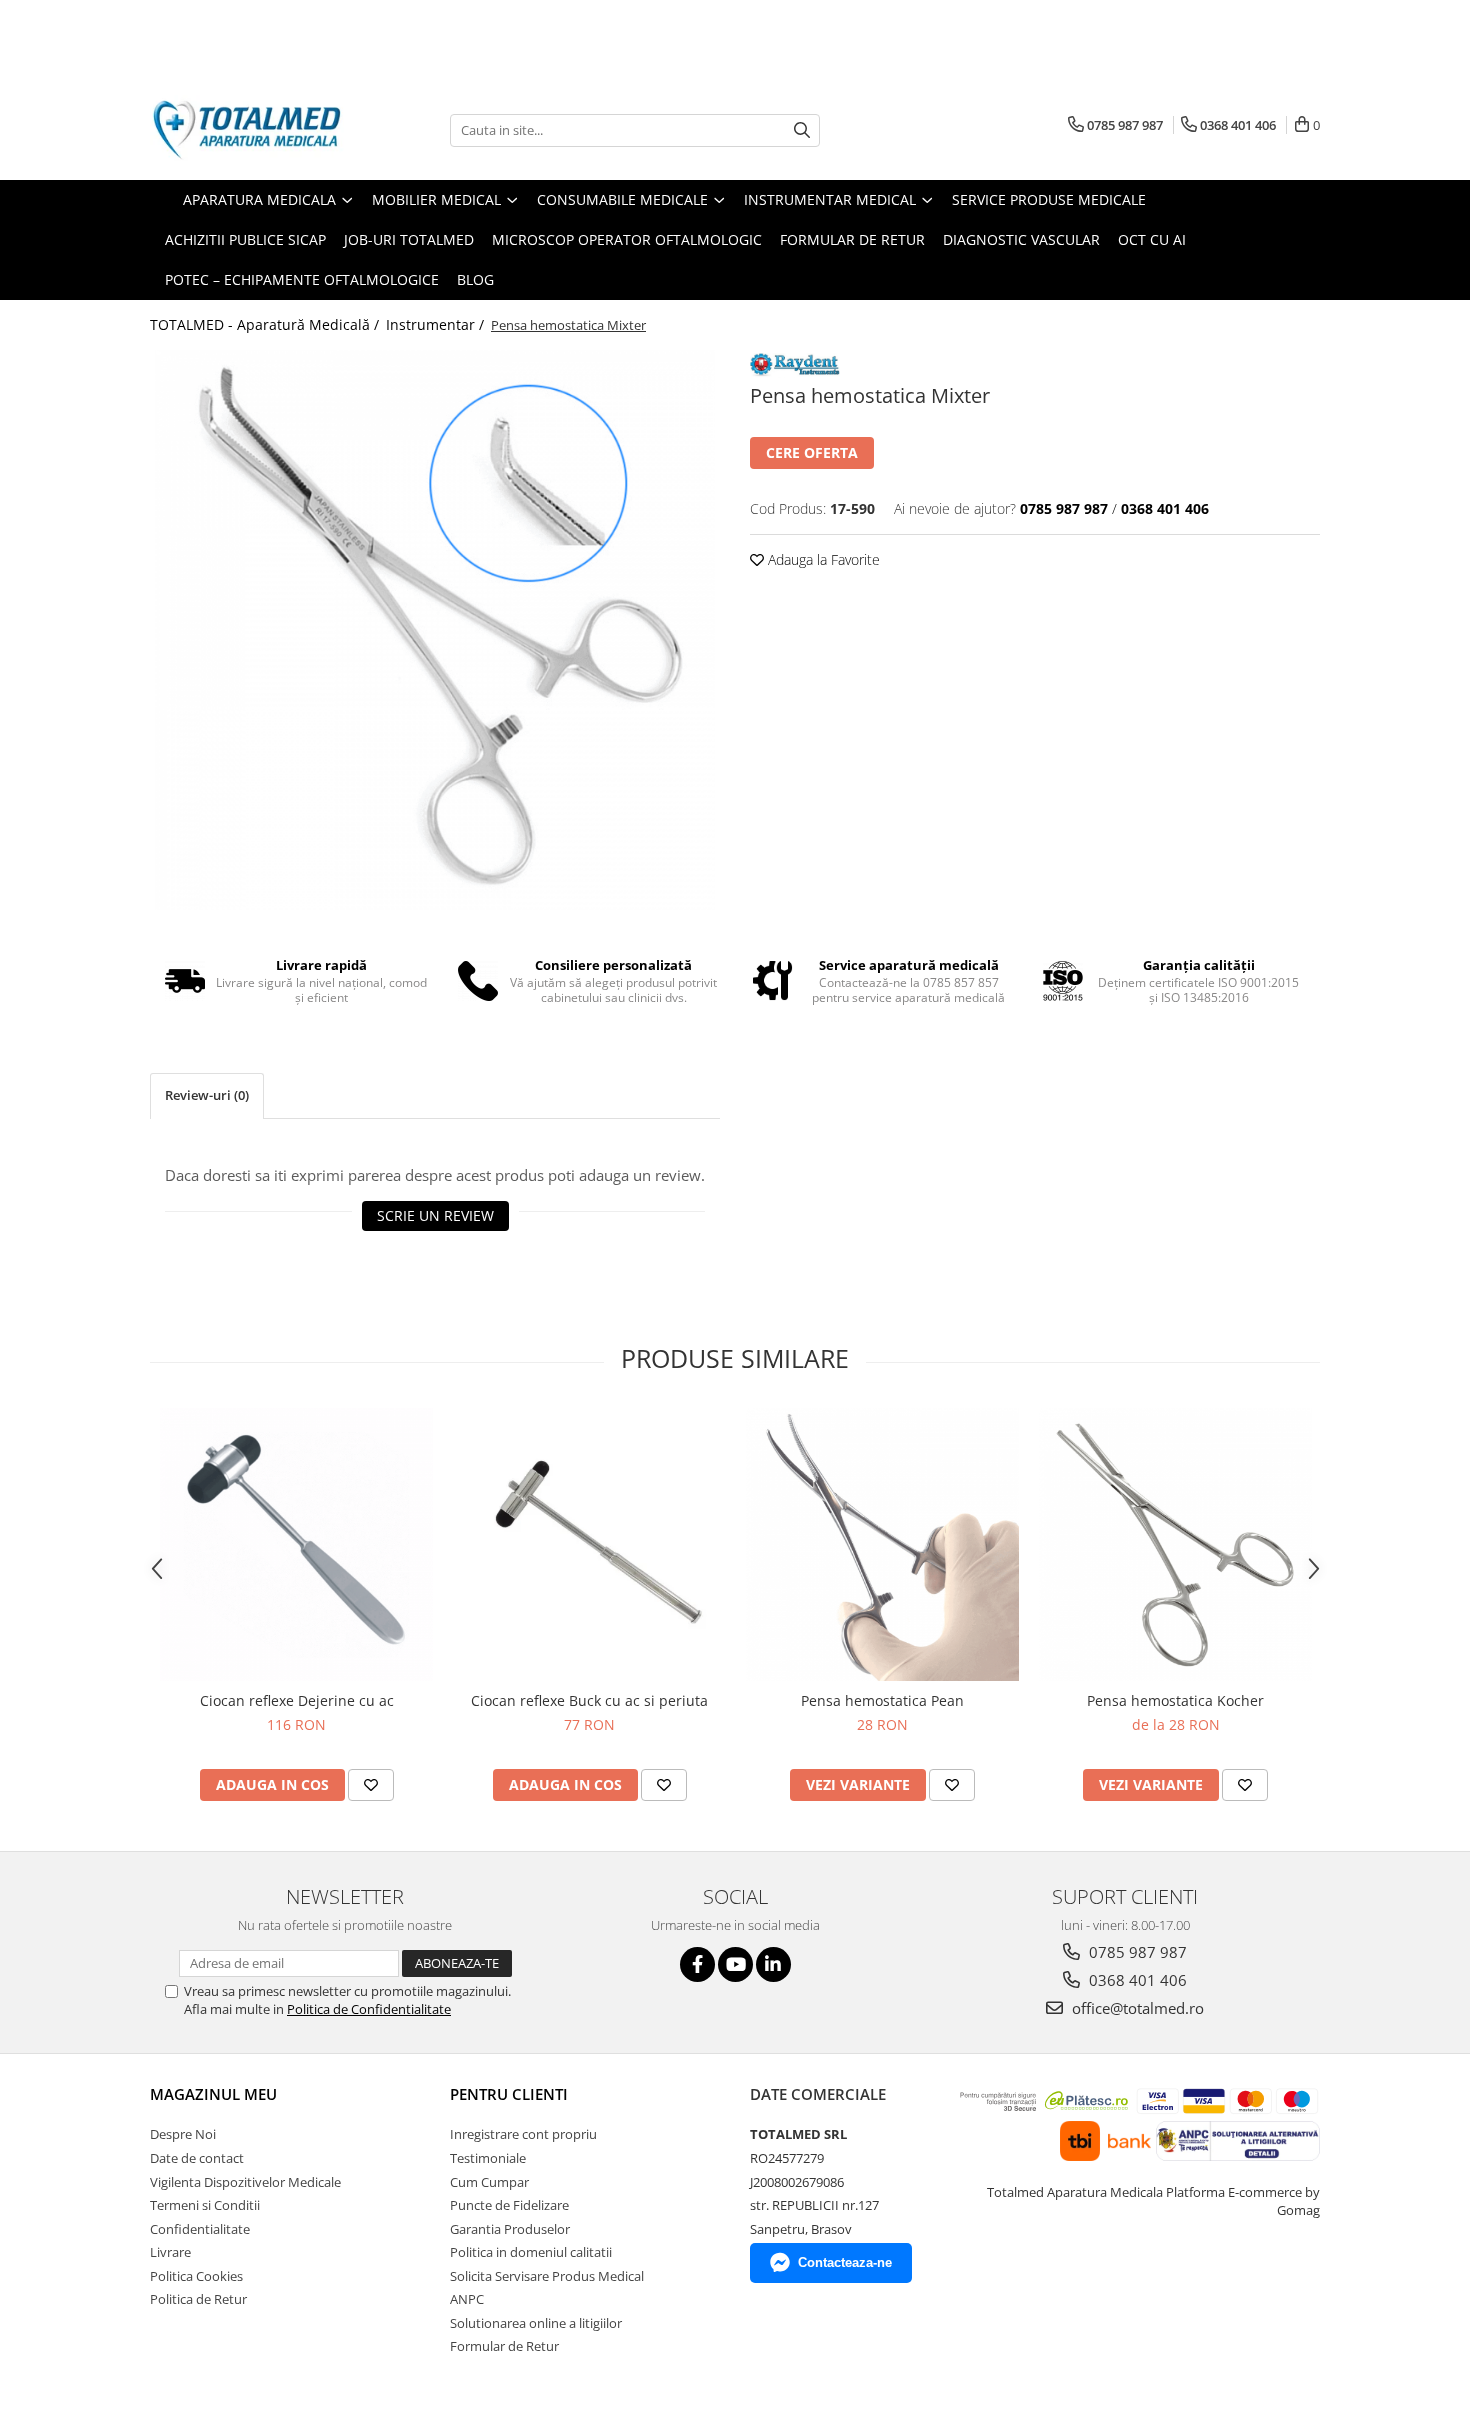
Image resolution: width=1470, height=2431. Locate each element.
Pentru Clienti (509, 2094)
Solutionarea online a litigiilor (536, 2323)
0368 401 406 (1136, 1980)
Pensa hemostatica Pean (882, 1700)
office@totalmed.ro (1136, 2008)
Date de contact (197, 2158)
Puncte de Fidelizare (509, 2205)
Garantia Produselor (510, 2229)
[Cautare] (802, 130)
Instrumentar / (437, 324)
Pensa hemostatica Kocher (1175, 1700)
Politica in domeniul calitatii (531, 2252)
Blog (475, 279)
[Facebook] (697, 1964)
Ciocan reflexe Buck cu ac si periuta (589, 1700)
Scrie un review (435, 1215)
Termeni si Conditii (205, 2205)
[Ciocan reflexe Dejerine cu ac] (296, 1544)
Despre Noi (183, 2134)
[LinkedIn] (773, 1964)
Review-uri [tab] (207, 1095)
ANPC (467, 2299)
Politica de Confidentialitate (369, 2009)
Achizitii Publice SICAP (245, 239)
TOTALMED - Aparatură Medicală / (266, 324)
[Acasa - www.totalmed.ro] (250, 130)
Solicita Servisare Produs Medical (547, 2276)
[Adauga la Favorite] (371, 1785)
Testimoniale (488, 2158)
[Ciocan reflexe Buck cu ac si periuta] (589, 1544)
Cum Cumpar (489, 2182)
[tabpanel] (435, 630)
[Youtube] (735, 1964)
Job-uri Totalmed (409, 239)
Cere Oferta (812, 452)
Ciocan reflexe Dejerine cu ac (297, 1700)
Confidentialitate (200, 2229)
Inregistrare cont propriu (523, 2134)
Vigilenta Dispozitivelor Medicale (245, 2182)
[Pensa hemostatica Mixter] (435, 630)
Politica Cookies (196, 2276)
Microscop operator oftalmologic (627, 239)
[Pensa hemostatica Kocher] (1175, 1544)
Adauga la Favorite (822, 559)
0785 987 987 (1136, 1952)
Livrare (170, 2252)
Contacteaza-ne (845, 2262)
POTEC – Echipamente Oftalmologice (302, 279)
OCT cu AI (1152, 239)
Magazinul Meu (213, 2094)
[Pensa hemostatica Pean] (882, 1544)
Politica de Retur (198, 2299)
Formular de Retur (852, 239)
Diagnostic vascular (1021, 239)
